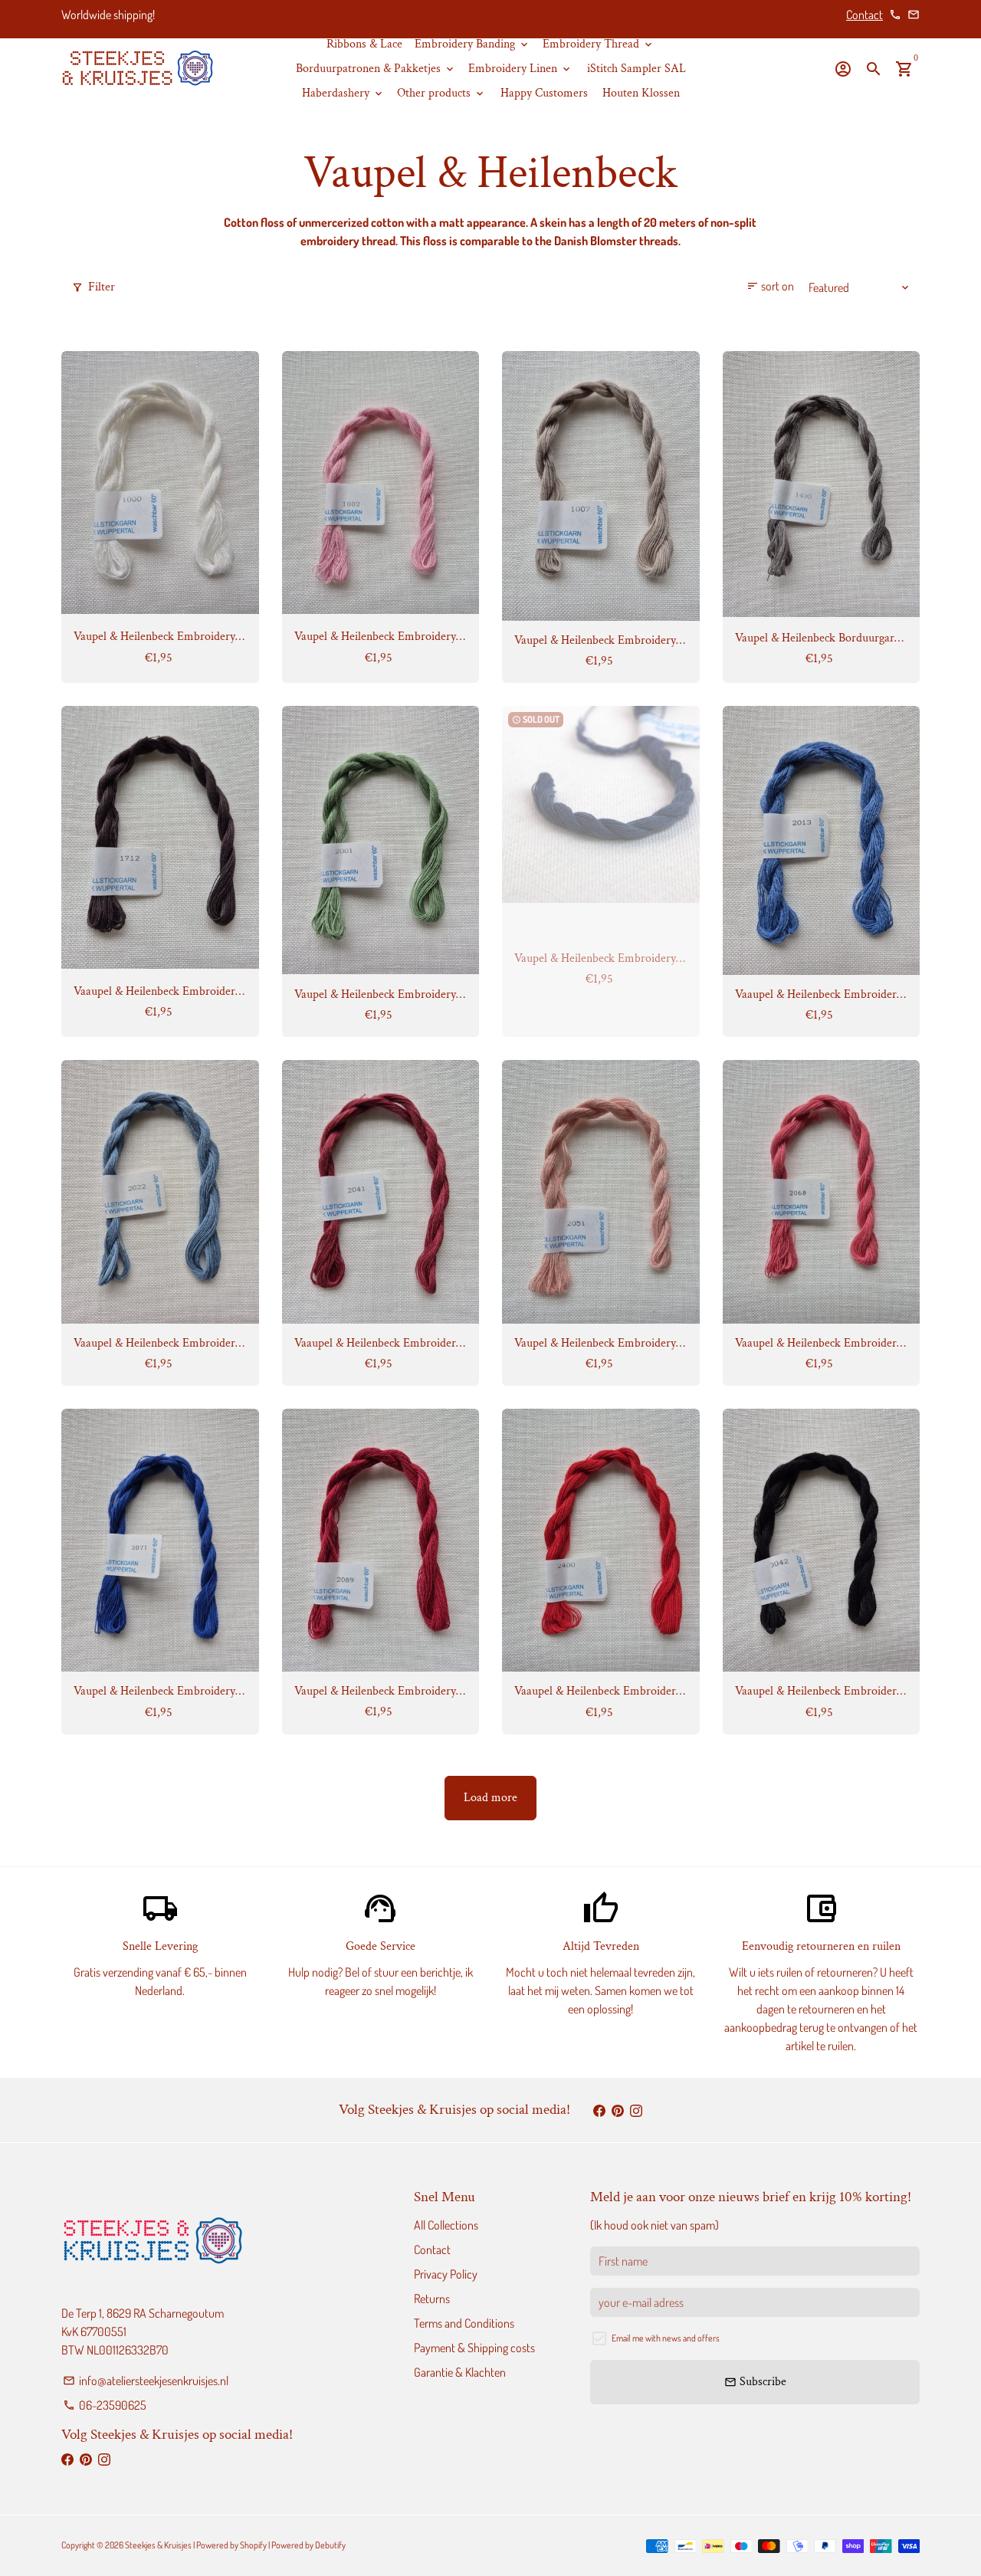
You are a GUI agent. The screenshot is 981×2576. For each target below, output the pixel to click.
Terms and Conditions (464, 2323)
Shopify (253, 2545)
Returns (432, 2299)
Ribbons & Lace (364, 44)
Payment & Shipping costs (474, 2348)
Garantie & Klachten (460, 2372)
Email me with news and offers (666, 2338)
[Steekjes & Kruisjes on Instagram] (636, 2110)
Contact (865, 15)
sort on (770, 286)
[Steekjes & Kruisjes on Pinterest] (618, 2110)
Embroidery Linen (520, 69)
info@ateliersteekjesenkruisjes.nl (146, 2381)
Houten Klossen (641, 93)
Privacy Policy (446, 2274)
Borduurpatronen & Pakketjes (376, 69)
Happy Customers (544, 93)
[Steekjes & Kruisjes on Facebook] (599, 2110)
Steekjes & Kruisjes (158, 2545)
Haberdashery (343, 93)
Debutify (330, 2545)
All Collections (446, 2225)
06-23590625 (105, 2405)
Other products (441, 93)
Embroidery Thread (599, 44)
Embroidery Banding (472, 44)
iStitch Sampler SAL (637, 69)
